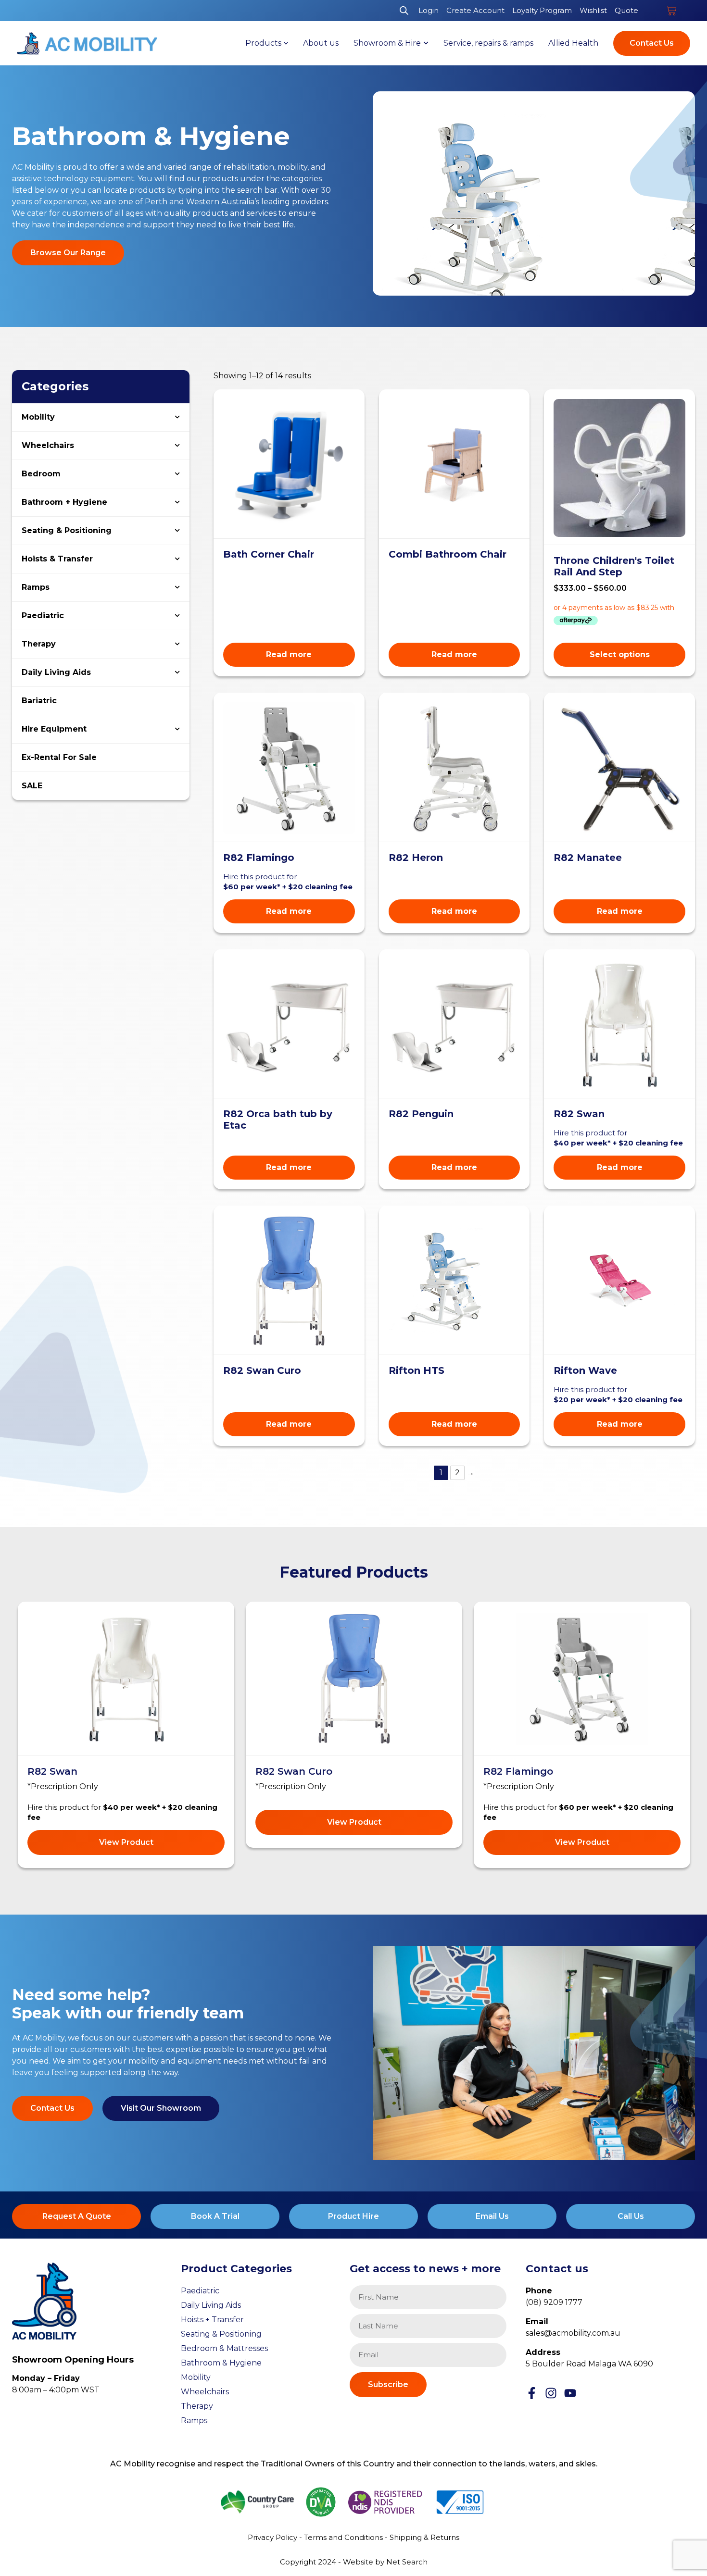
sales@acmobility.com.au (573, 2333)
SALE (32, 786)
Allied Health (573, 43)
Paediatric (43, 616)
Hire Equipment (54, 729)
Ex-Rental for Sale (59, 757)
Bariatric (39, 701)
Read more (289, 654)
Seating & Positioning (67, 530)
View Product (126, 1842)
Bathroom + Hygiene (64, 502)
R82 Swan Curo (294, 1771)
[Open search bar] (404, 11)
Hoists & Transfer (57, 559)
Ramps (36, 587)
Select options (620, 654)
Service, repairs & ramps (488, 43)
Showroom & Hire (387, 43)
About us (321, 43)
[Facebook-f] (532, 2393)
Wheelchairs (48, 445)
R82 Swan (52, 1771)
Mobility (38, 417)
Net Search (407, 2562)
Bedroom (41, 474)
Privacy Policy (272, 2537)
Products (263, 43)
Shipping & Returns (424, 2537)
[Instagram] (551, 2393)
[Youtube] (570, 2393)
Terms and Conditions (343, 2537)
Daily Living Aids (56, 672)
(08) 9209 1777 (554, 2302)
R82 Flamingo (518, 1771)
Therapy (39, 644)
